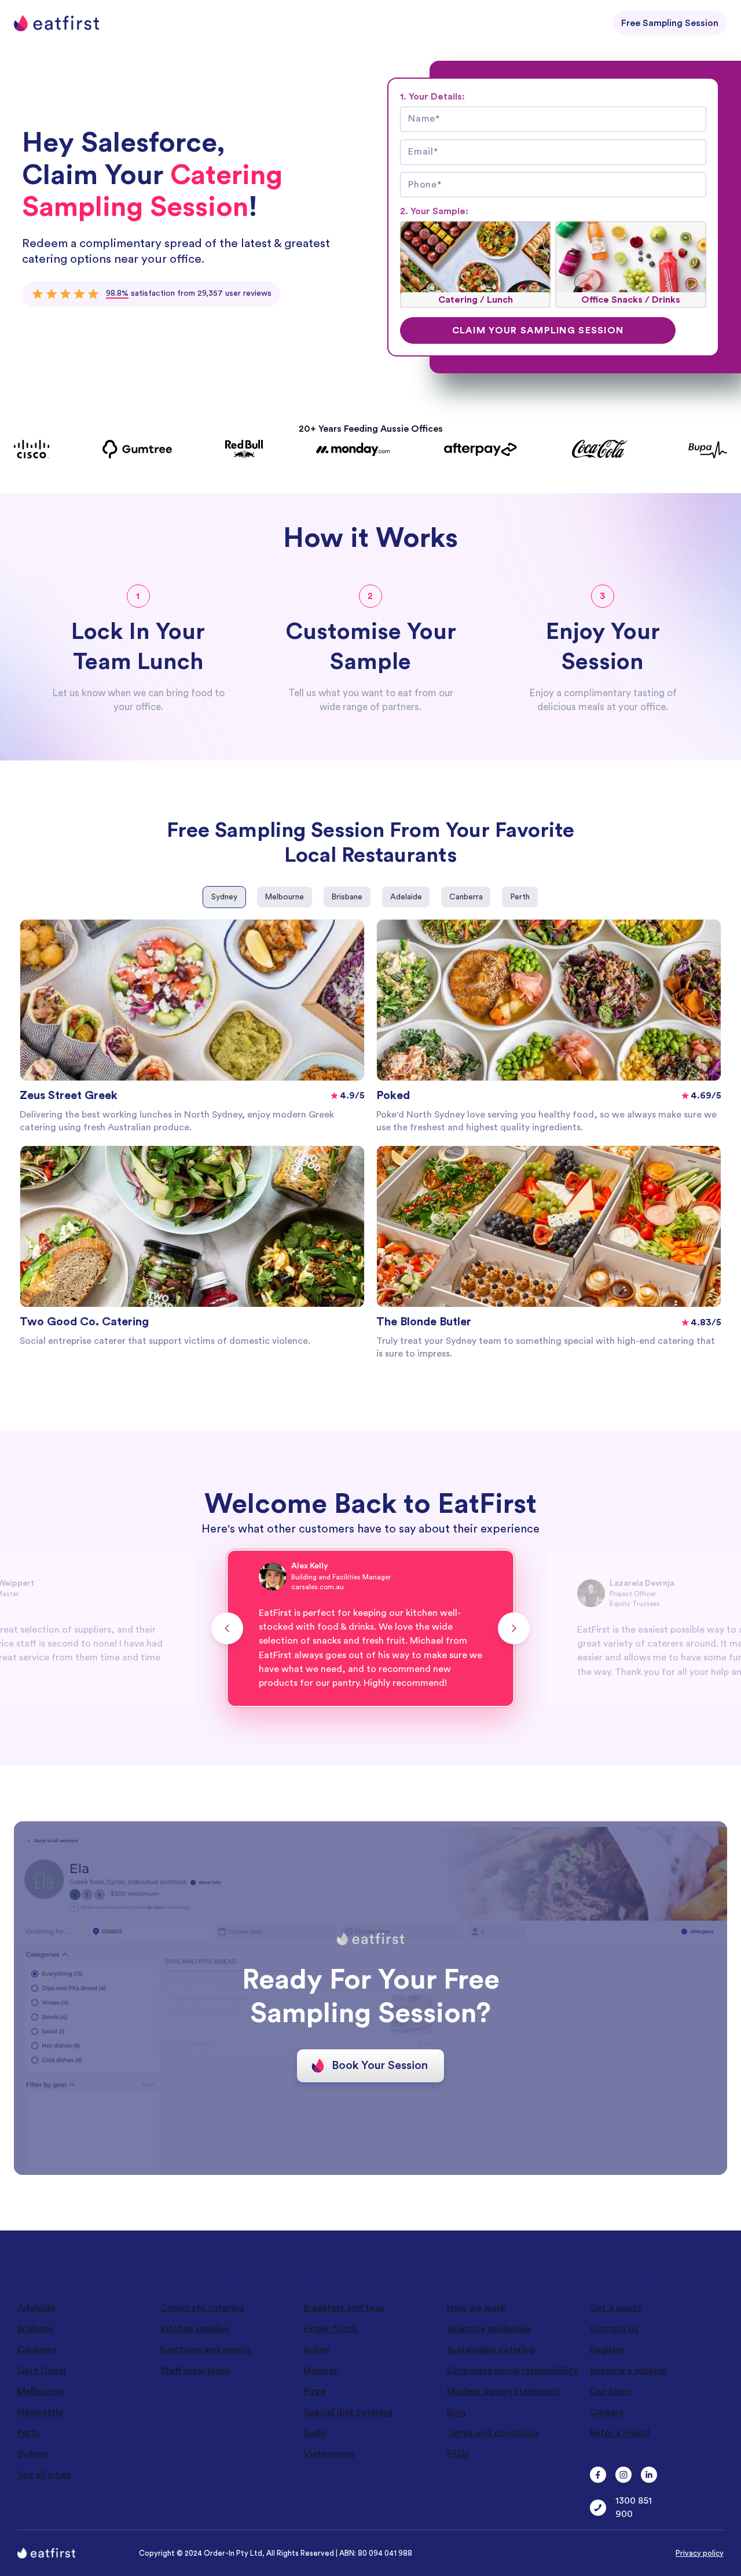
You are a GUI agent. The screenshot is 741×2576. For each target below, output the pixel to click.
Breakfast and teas (344, 2308)
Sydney (33, 2454)
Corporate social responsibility (512, 2371)
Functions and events (206, 2350)
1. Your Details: (432, 97)
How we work (476, 2308)
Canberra (37, 2350)
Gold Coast (42, 2371)
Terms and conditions (493, 2433)
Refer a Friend (620, 2433)
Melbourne (40, 2391)
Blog (456, 2412)
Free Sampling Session (670, 23)
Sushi (314, 2433)
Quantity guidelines (489, 2329)
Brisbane (35, 2329)
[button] (227, 1628)
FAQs (458, 2454)
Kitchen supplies (195, 2329)
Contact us (614, 2329)
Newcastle (40, 2412)
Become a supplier (629, 2371)
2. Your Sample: (434, 211)
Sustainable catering (491, 2350)
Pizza (314, 2391)
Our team (610, 2391)
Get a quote (616, 2308)
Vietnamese (329, 2454)
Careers (607, 2412)
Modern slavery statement (503, 2391)
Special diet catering (348, 2412)
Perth (29, 2433)
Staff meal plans (195, 2371)
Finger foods (331, 2329)
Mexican (321, 2371)
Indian (316, 2350)
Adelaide (36, 2308)
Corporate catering (202, 2308)
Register (608, 2350)
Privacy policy (700, 2553)
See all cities (44, 2475)
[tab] (224, 897)
